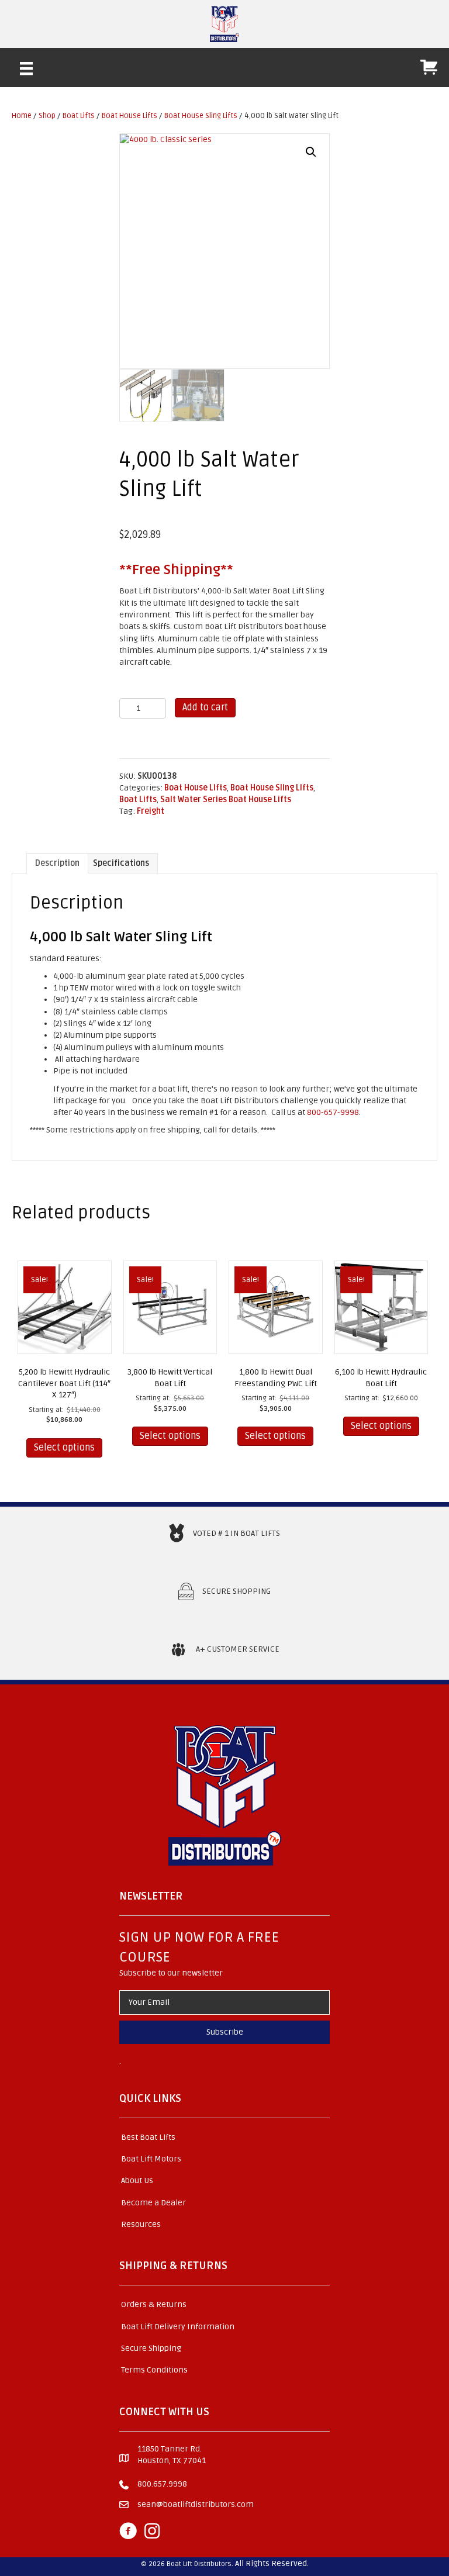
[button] (311, 152)
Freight (151, 811)
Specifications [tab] (121, 863)
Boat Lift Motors (151, 2159)
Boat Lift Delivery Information (178, 2327)
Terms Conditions (154, 2370)
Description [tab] (57, 863)
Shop (47, 116)
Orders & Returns (154, 2304)
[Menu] (26, 68)
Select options (64, 1448)
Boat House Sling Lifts (201, 116)
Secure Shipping (151, 2348)
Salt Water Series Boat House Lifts (226, 800)
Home (22, 116)
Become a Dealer (153, 2203)
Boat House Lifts (129, 116)
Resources (141, 2224)
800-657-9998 (333, 1112)
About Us (137, 2180)
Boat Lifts (79, 116)
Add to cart (205, 707)
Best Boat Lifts (148, 2137)
